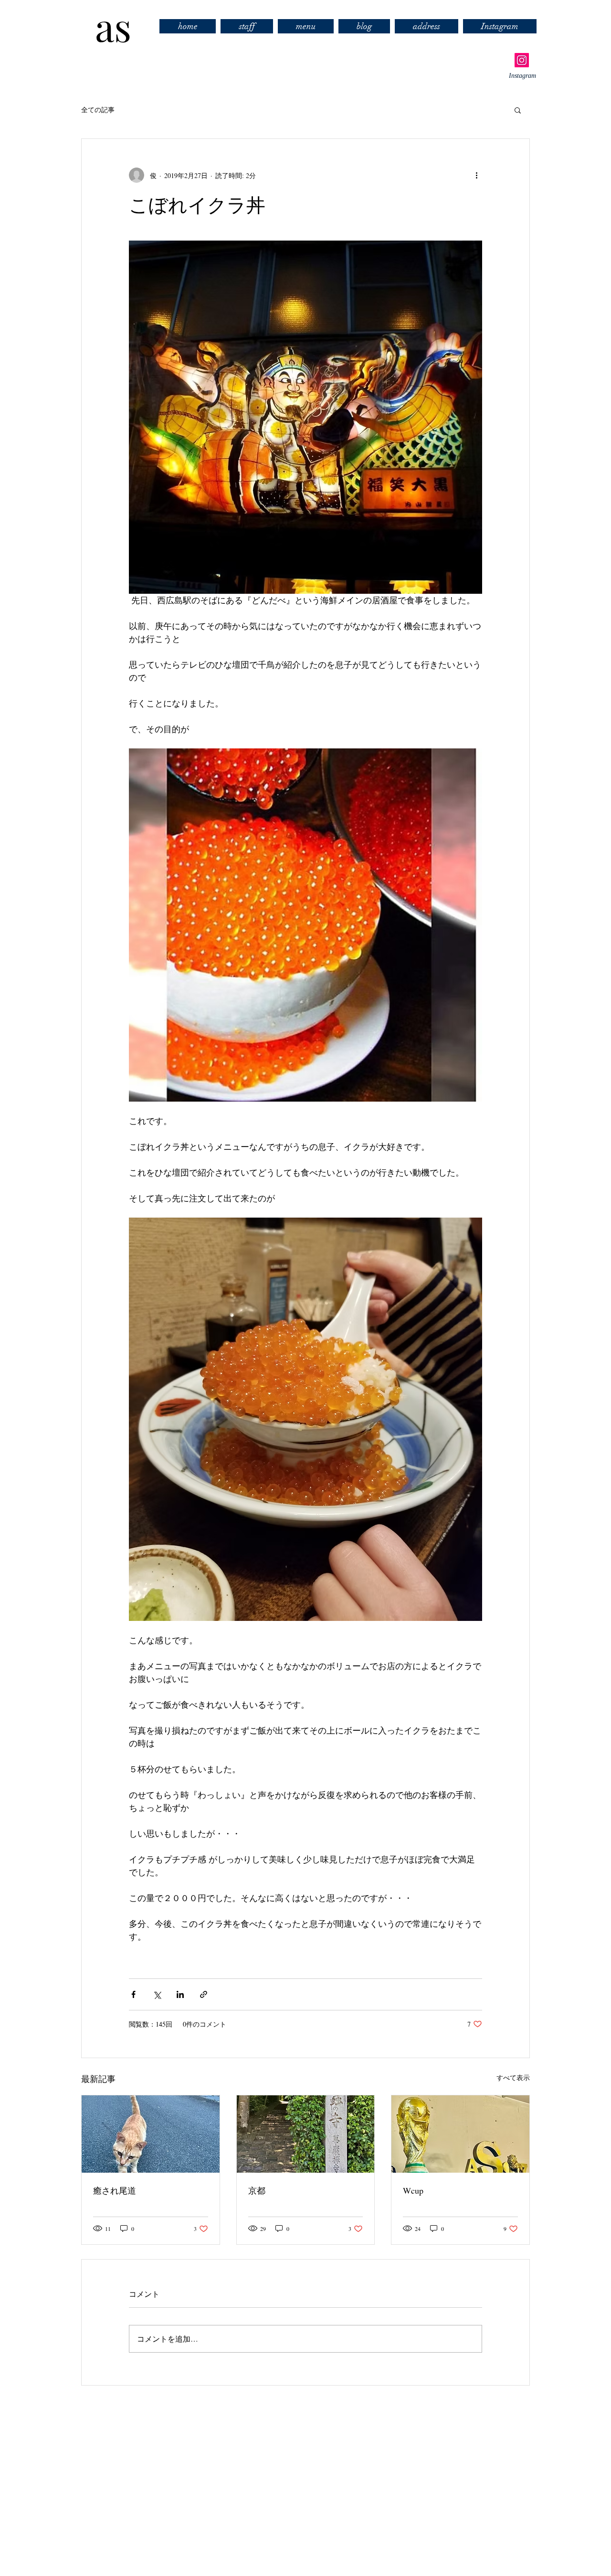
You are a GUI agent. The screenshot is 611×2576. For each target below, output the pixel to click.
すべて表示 (513, 2077)
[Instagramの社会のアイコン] (522, 60)
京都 (257, 2190)
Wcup (413, 2190)
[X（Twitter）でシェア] (157, 1994)
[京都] (306, 2134)
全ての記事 (98, 110)
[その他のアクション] (476, 175)
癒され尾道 (115, 2190)
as (104, 26)
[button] (518, 110)
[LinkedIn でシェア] (180, 1994)
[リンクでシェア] (204, 1994)
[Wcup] (460, 2134)
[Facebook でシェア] (133, 1994)
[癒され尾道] (151, 2134)
